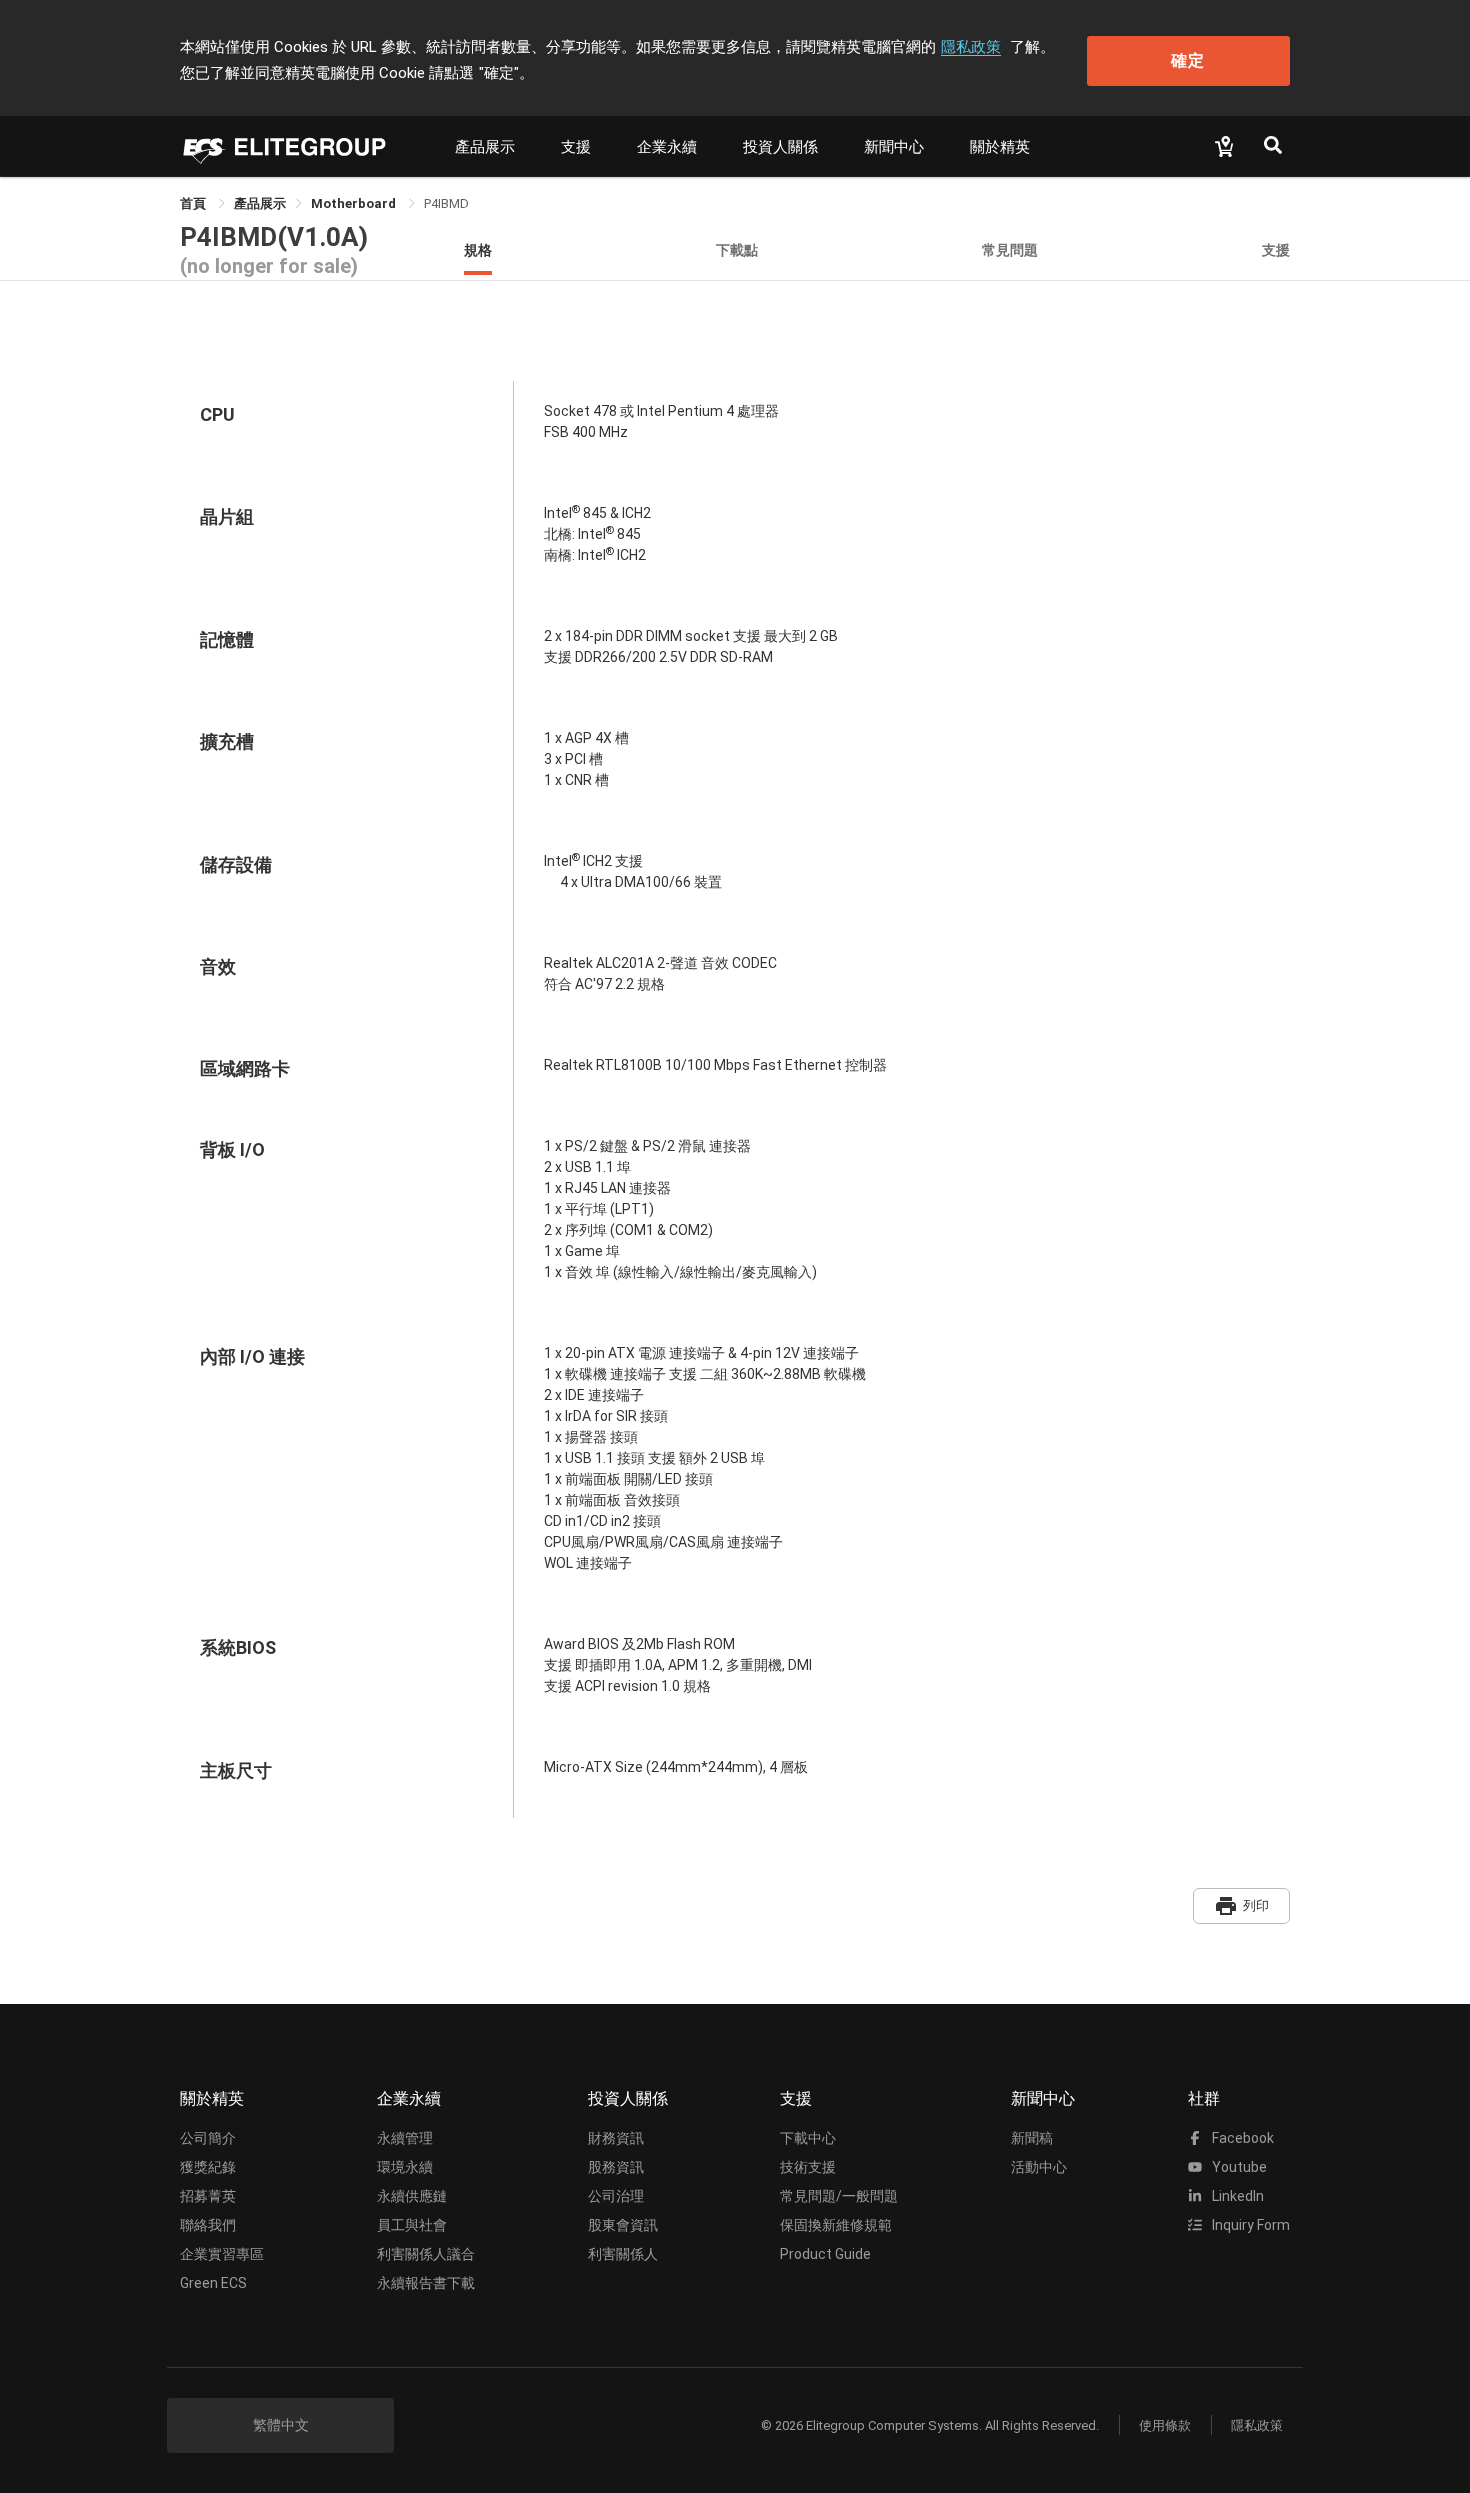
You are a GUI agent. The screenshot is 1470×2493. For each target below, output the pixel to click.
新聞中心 (894, 147)
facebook (1241, 2138)
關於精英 (1000, 147)
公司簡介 (208, 2138)
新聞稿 (1032, 2138)
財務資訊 (616, 2138)
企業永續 (667, 147)
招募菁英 (208, 2196)
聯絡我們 (208, 2225)
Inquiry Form (1249, 2225)
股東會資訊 (623, 2225)
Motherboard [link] (355, 203)
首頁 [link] (194, 203)
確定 (1188, 60)
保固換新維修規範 (836, 2225)
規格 (478, 249)
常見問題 (1010, 249)
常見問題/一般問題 (839, 2196)
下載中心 (808, 2138)
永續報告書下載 (426, 2283)
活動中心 (1039, 2167)
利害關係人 (623, 2254)
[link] (260, 203)
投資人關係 (780, 147)
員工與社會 (412, 2225)
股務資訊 (616, 2167)
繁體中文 (281, 2425)
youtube (1238, 2167)
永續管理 (405, 2138)
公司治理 (616, 2196)
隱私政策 (971, 47)
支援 (576, 147)
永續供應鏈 (412, 2196)
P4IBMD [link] (446, 203)
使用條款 (1165, 2425)
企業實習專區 (222, 2254)
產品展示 (485, 147)
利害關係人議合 (426, 2254)
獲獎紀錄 (208, 2167)
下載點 (737, 249)
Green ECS (213, 2283)
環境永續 (405, 2167)
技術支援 (808, 2167)
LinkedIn (1236, 2196)
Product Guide (825, 2254)
